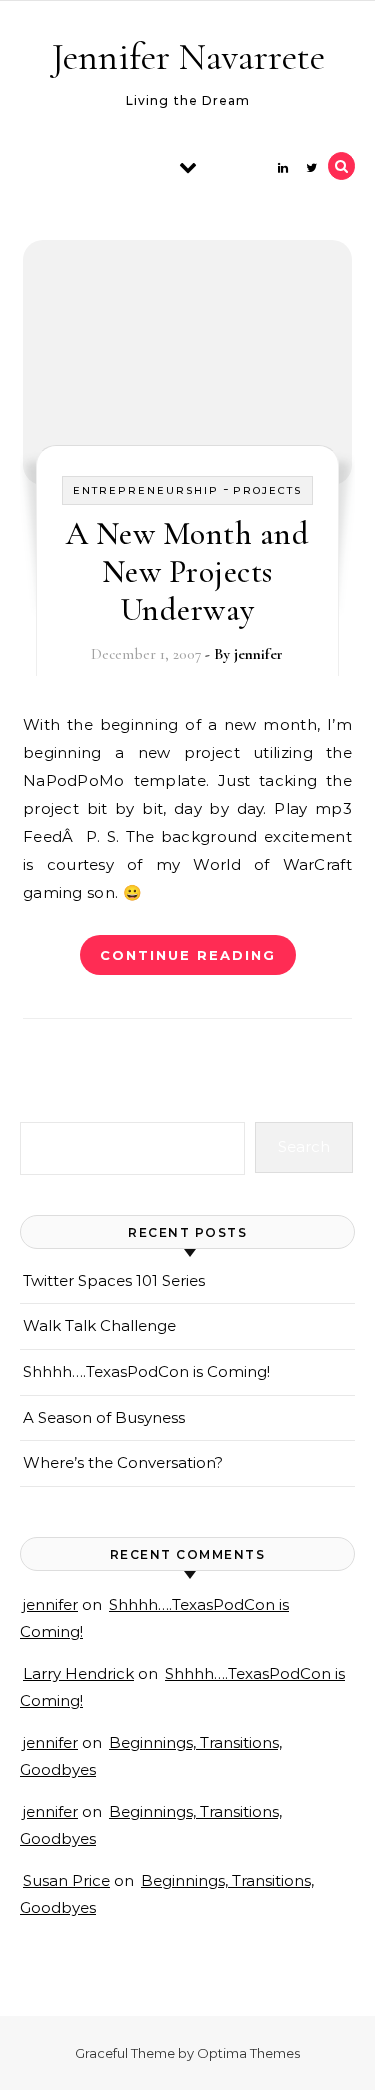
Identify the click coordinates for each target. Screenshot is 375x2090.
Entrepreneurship (146, 490)
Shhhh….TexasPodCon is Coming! (146, 1371)
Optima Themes (248, 2053)
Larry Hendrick (78, 1673)
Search (304, 1146)
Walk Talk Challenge (99, 1325)
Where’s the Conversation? (123, 1462)
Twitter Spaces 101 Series (114, 1280)
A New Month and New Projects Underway (188, 571)
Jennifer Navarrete (188, 57)
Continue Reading (188, 955)
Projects (267, 490)
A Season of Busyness (104, 1417)
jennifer (258, 654)
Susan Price (66, 1880)
